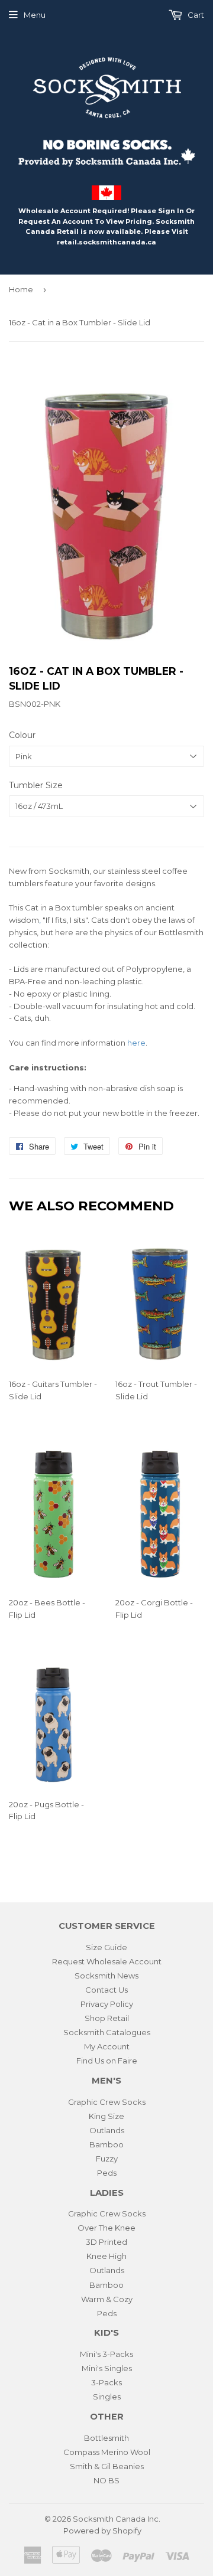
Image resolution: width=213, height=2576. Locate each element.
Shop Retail (107, 2018)
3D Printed (106, 2242)
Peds (107, 2173)
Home (21, 289)
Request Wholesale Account (107, 1961)
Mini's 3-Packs (106, 2354)
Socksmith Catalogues (107, 2032)
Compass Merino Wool (107, 2452)
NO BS (106, 2480)
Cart (195, 15)
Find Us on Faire (107, 2061)
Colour (22, 735)
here (136, 1043)
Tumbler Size (36, 785)
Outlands (107, 2130)
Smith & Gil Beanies (107, 2466)
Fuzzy (107, 2159)
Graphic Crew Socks (107, 2102)
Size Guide (106, 1947)
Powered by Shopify (102, 2531)
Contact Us (106, 1990)
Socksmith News (106, 1976)
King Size (106, 2116)
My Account (107, 2046)
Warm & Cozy (107, 2299)
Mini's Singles (107, 2368)
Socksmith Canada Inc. (117, 2519)
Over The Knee (106, 2228)
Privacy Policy (107, 2004)
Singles (107, 2397)
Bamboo (106, 2144)
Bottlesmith (106, 2438)
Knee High (106, 2256)
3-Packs (106, 2382)
